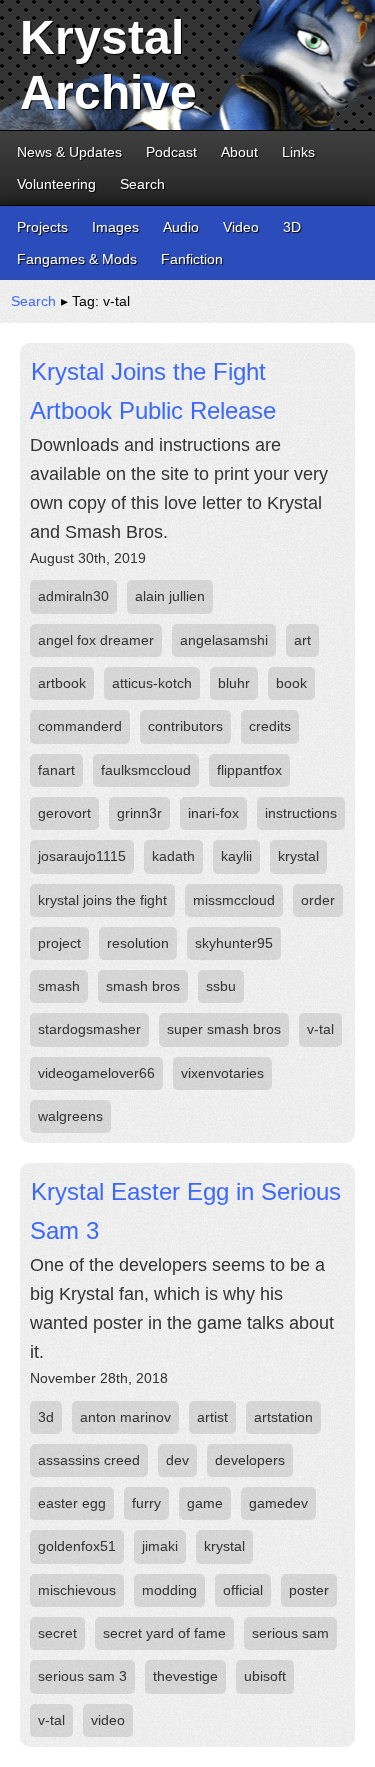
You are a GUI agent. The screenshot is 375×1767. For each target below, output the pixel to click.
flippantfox (249, 770)
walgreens (70, 1116)
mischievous (77, 1590)
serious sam (290, 1633)
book (291, 683)
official (243, 1590)
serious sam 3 (82, 1676)
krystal (298, 856)
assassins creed (89, 1460)
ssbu (221, 986)
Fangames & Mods (77, 259)
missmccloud (234, 900)
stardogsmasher (89, 1029)
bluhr (234, 683)
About (239, 152)
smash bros (143, 986)
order (318, 900)
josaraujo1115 (82, 856)
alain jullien (170, 596)
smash (59, 986)
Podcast (171, 152)
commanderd (80, 726)
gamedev (278, 1503)
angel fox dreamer (96, 640)
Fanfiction (192, 259)
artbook (62, 683)
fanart (56, 770)
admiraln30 (73, 596)
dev (177, 1460)
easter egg (72, 1503)
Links (298, 152)
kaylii (236, 856)
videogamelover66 (96, 1073)
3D (292, 227)
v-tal (320, 1029)
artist (212, 1417)
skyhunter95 (234, 943)
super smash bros (224, 1029)
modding (169, 1590)
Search (142, 184)
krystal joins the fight (102, 900)
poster (309, 1590)
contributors (185, 726)
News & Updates (69, 152)
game (205, 1503)
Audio (181, 227)
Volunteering (56, 184)
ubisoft (265, 1676)
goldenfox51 (77, 1546)
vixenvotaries (222, 1073)
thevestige (185, 1676)
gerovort (64, 813)
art (302, 640)
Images (115, 227)
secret (57, 1633)
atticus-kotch (152, 683)
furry (146, 1503)
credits (270, 726)
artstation (283, 1417)
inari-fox (213, 813)
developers (250, 1460)
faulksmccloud (146, 770)
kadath (173, 856)
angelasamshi (224, 640)
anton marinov (125, 1417)
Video (241, 227)
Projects (42, 227)
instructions (301, 813)
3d (46, 1417)
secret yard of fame (164, 1633)
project (59, 943)
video (108, 1720)
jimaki (160, 1546)
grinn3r (139, 813)
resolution (138, 943)
